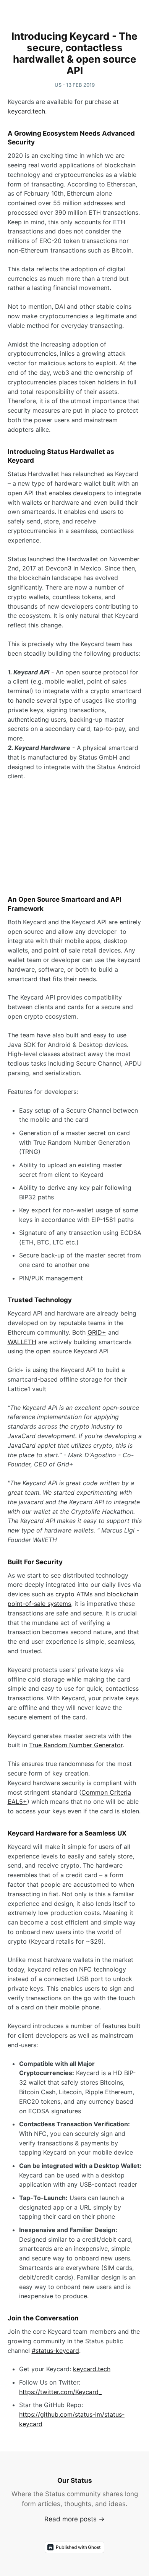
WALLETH (22, 1342)
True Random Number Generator (76, 1745)
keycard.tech (26, 111)
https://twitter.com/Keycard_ (60, 2392)
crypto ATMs (74, 1594)
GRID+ (97, 1332)
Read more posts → (74, 2519)
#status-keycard (55, 2351)
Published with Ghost (78, 2547)
